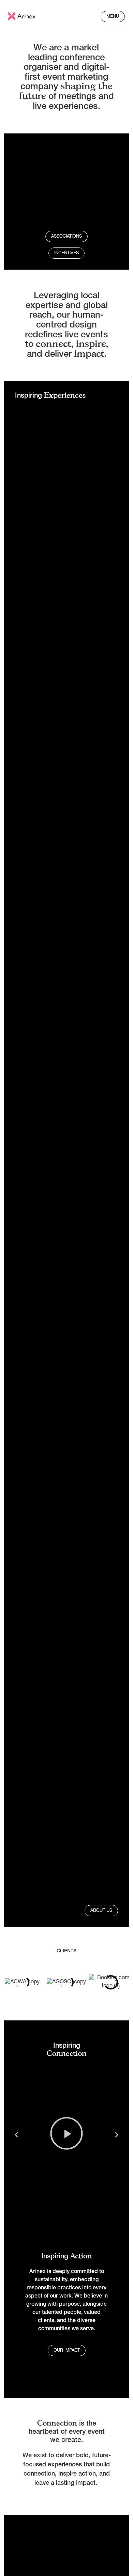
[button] (16, 2135)
